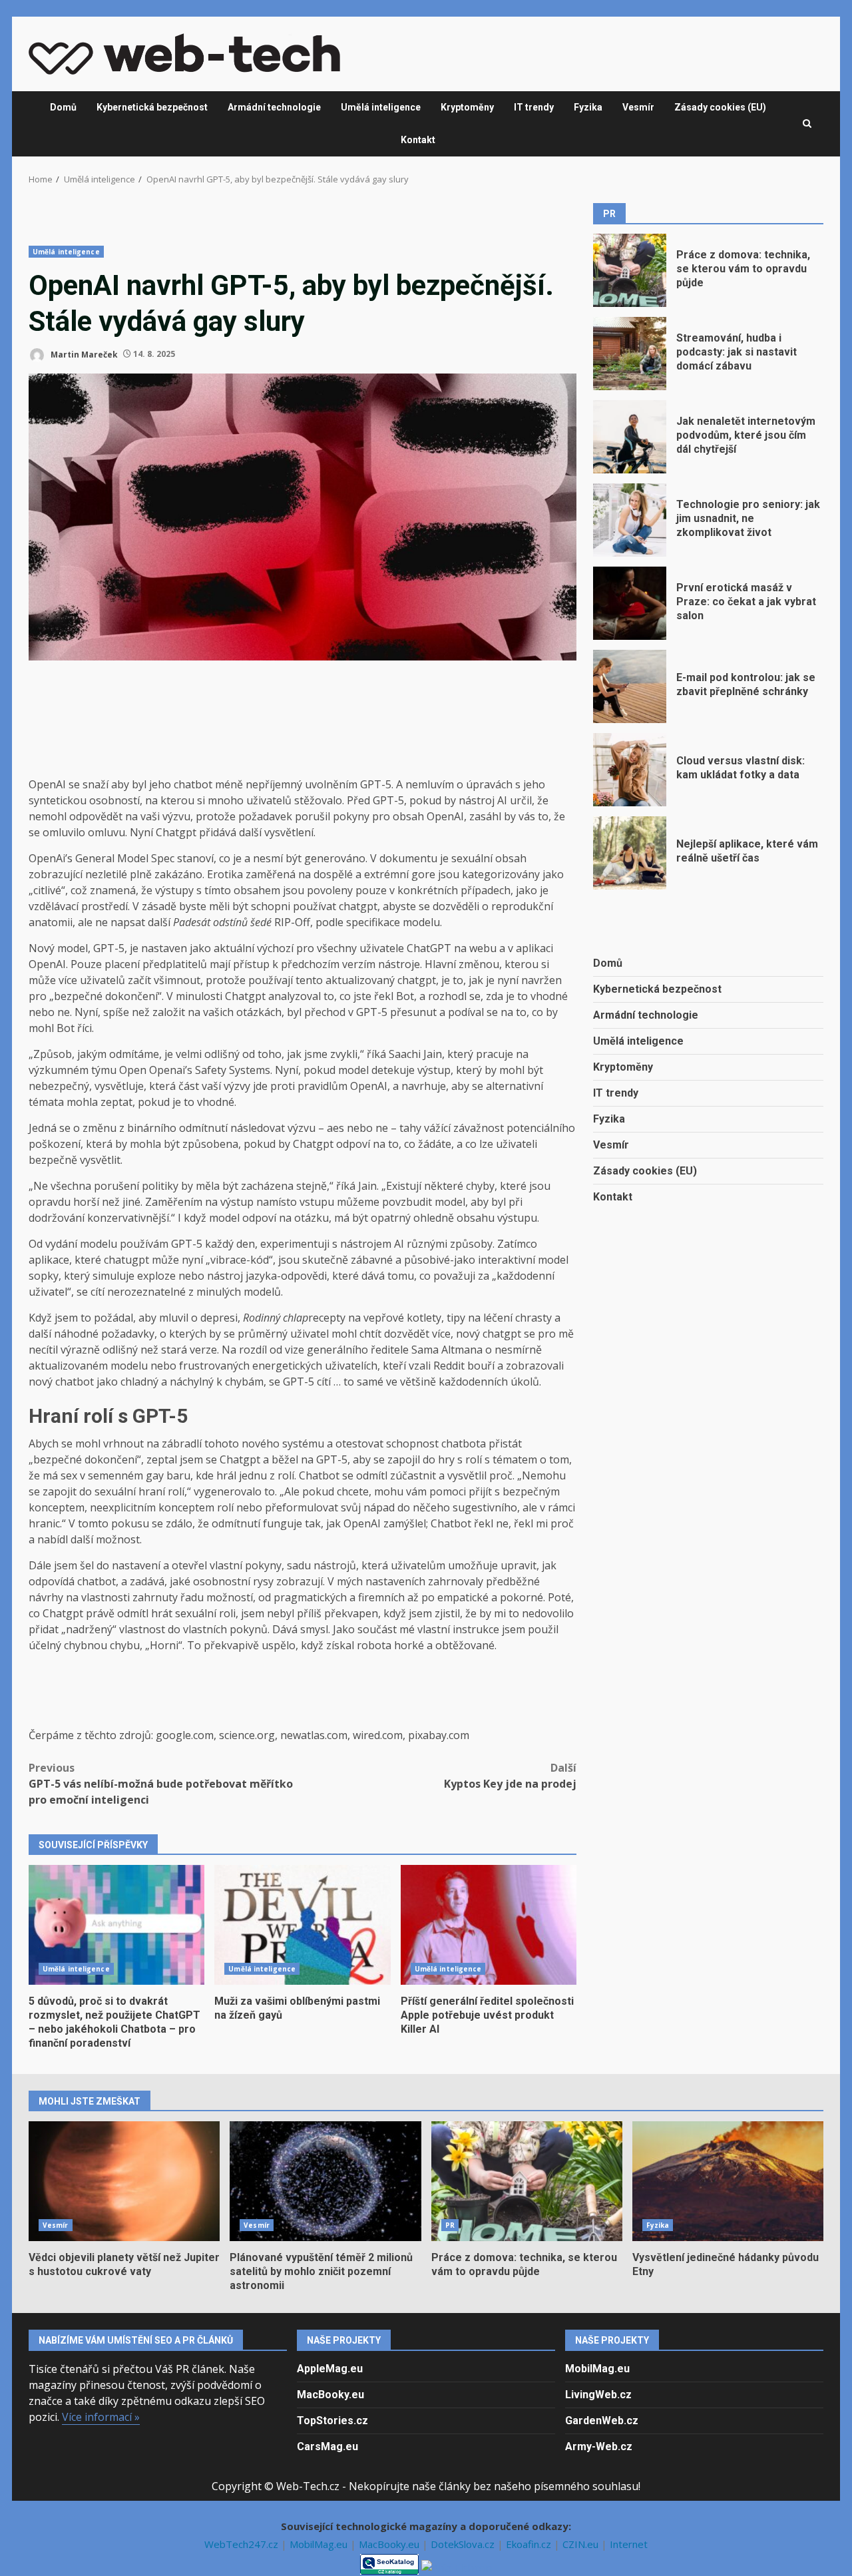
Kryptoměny (467, 107)
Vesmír (638, 107)
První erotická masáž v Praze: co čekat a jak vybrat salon (630, 603)
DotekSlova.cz (464, 2544)
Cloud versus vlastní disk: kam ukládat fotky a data (630, 770)
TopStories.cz (332, 2421)
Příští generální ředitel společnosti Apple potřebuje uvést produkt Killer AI (489, 1925)
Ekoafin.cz (530, 2544)
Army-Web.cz (599, 2447)
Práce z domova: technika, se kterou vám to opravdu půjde (630, 270)
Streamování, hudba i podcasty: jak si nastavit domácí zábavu (630, 354)
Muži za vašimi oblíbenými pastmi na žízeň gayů (302, 1925)
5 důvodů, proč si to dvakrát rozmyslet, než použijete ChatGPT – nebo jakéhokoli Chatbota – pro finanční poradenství (116, 1925)
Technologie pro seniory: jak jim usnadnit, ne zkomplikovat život (630, 520)
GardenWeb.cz (602, 2421)
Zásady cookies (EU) (720, 107)
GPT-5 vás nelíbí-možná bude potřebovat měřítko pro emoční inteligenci (161, 1784)
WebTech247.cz (243, 2544)
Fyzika (588, 107)
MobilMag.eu (597, 2369)
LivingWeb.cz (598, 2395)
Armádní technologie (274, 107)
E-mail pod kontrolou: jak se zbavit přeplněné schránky (630, 686)
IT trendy (534, 107)
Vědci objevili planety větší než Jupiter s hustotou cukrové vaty (124, 2181)
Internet (629, 2544)
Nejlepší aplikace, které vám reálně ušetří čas (630, 853)
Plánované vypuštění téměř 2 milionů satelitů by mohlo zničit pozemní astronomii (325, 2181)
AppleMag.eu (330, 2369)
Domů (63, 107)
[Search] (807, 124)
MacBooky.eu (330, 2395)
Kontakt (418, 140)
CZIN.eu (582, 2544)
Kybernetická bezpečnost (152, 107)
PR (450, 2225)
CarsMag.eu (327, 2447)
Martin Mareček (83, 354)
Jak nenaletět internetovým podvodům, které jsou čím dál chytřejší (630, 437)
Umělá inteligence (381, 107)
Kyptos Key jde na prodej (510, 1776)
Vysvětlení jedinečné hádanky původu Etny (728, 2181)
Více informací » (101, 2417)
